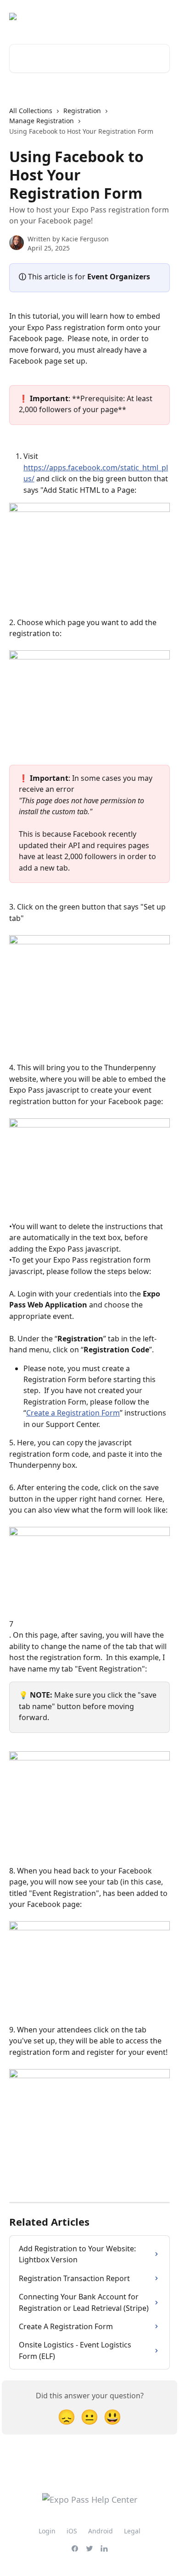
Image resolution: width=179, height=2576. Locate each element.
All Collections (31, 111)
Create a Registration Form (73, 1413)
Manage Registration (42, 121)
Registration (82, 111)
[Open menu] (162, 16)
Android (101, 2531)
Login (47, 2531)
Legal (132, 2531)
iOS (72, 2531)
